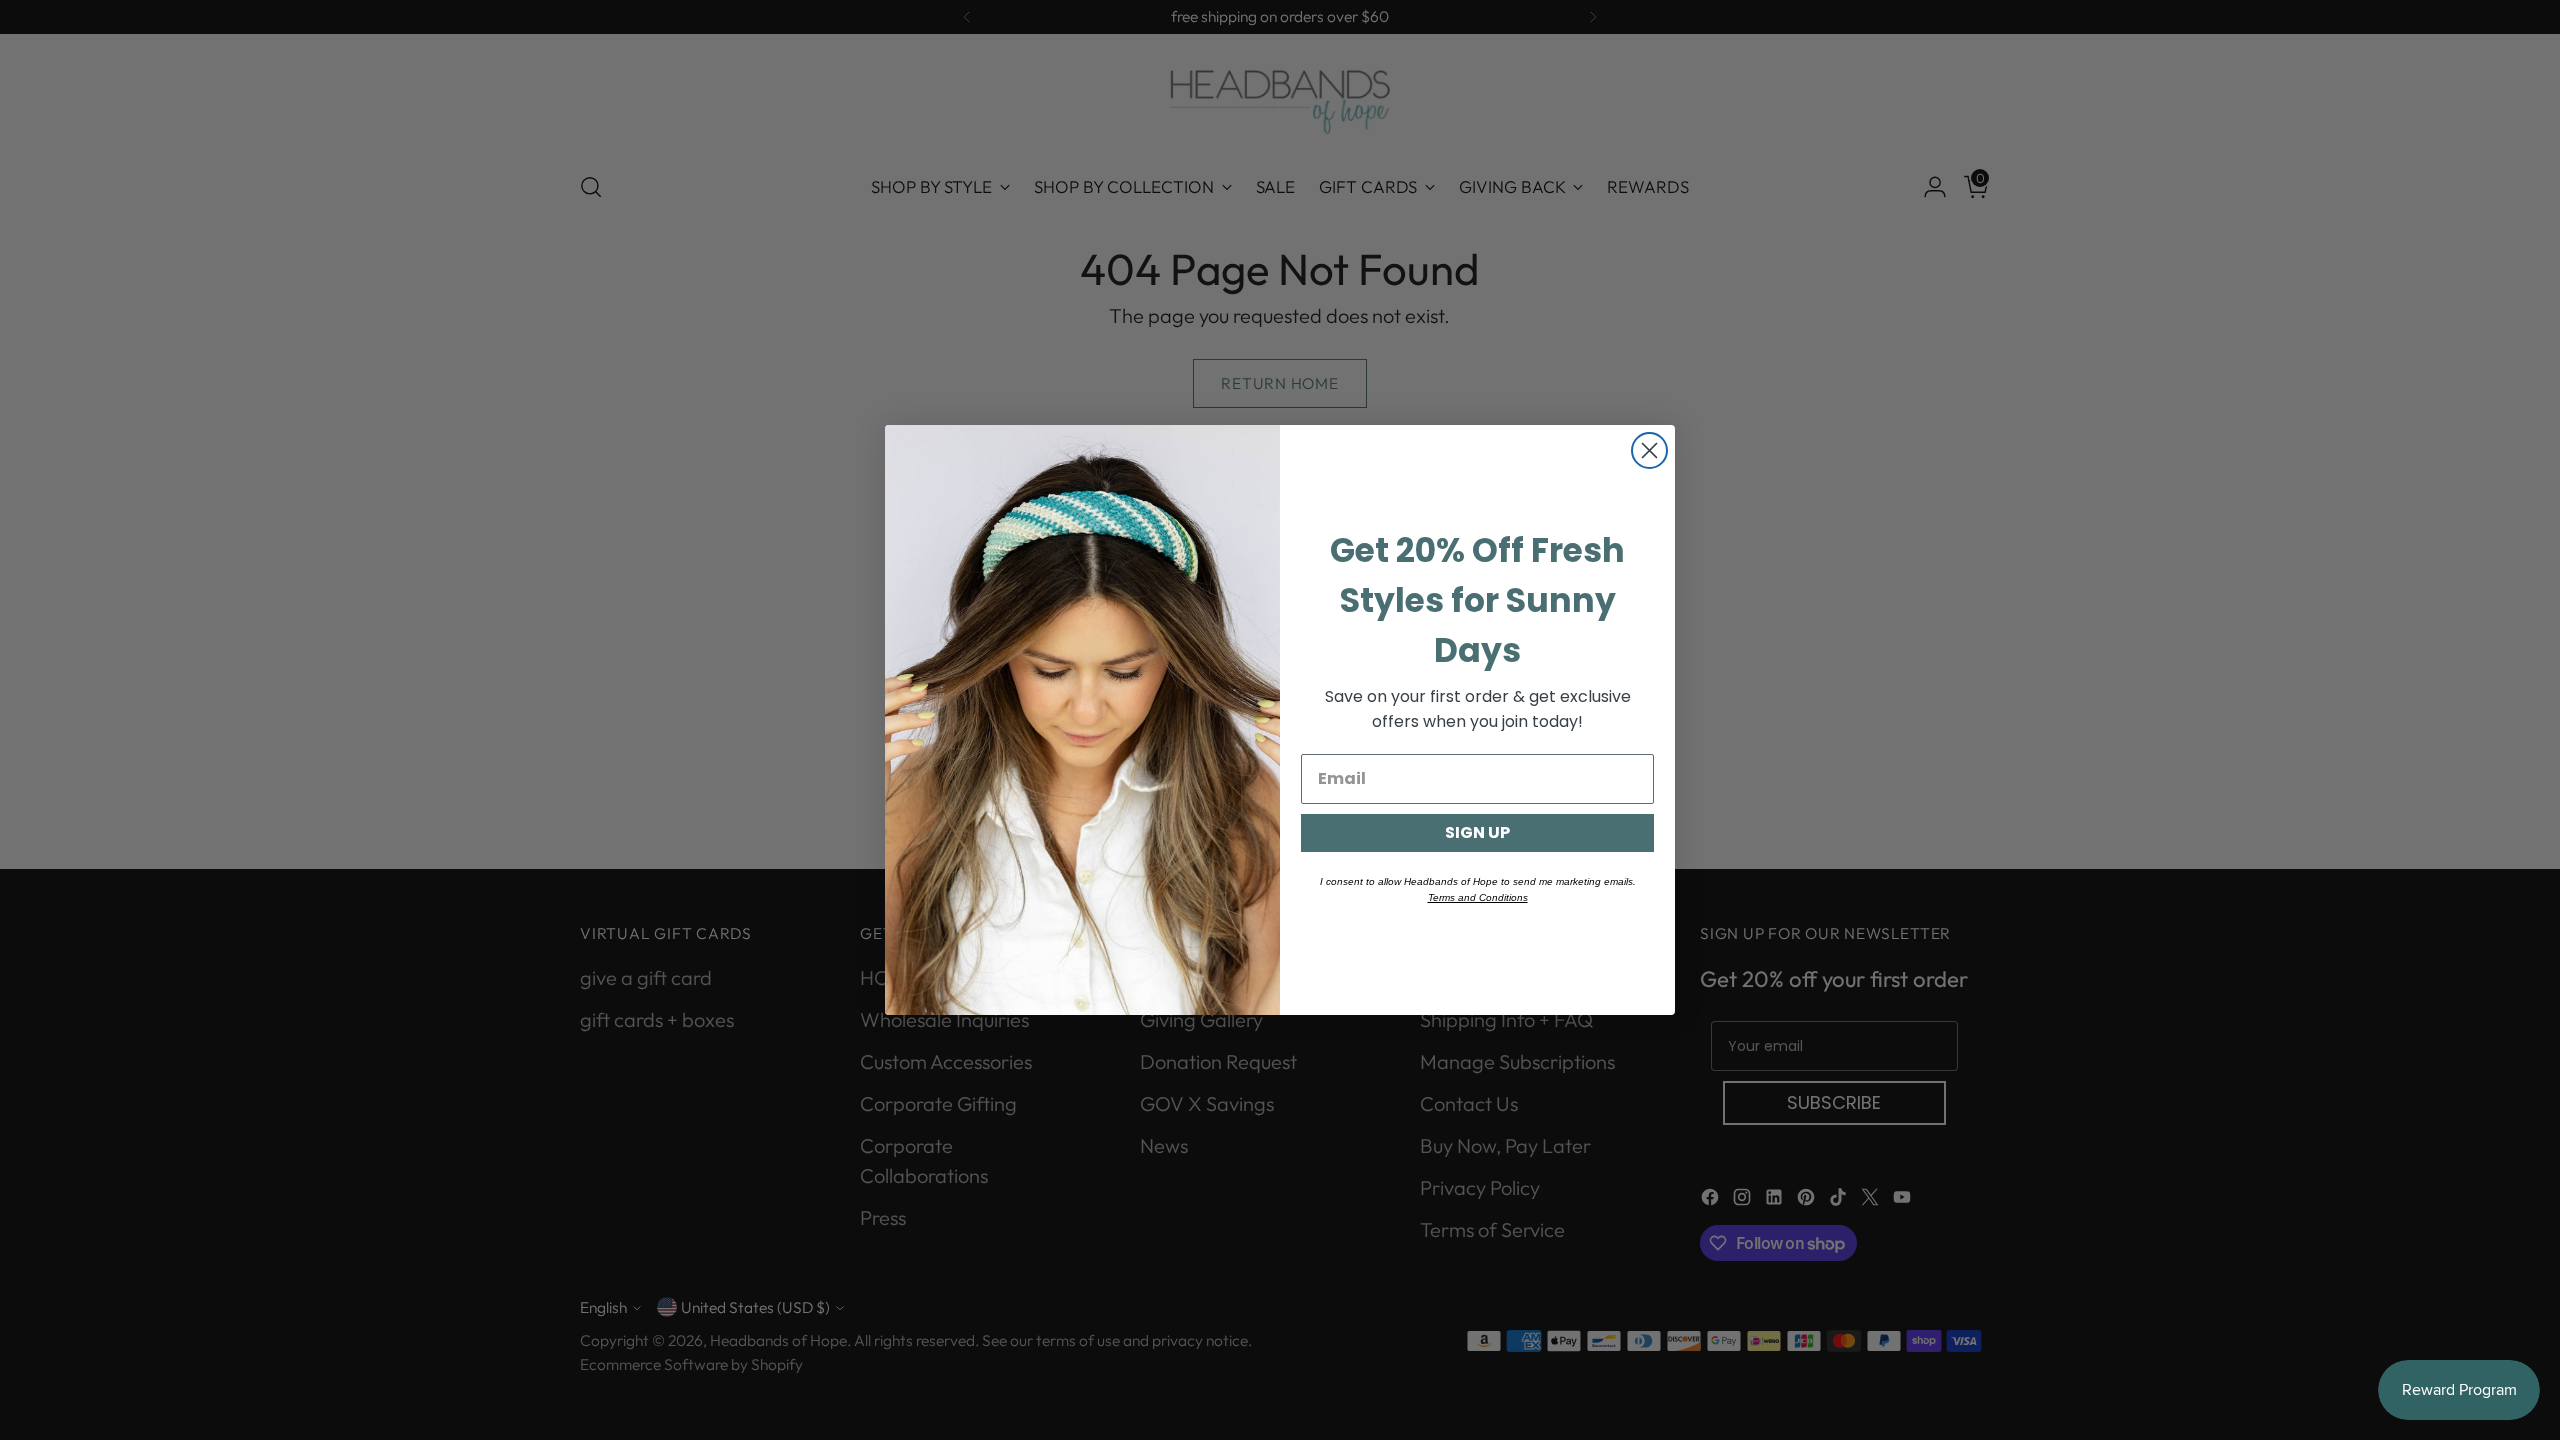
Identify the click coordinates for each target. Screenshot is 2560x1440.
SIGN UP (1477, 832)
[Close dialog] (1649, 450)
